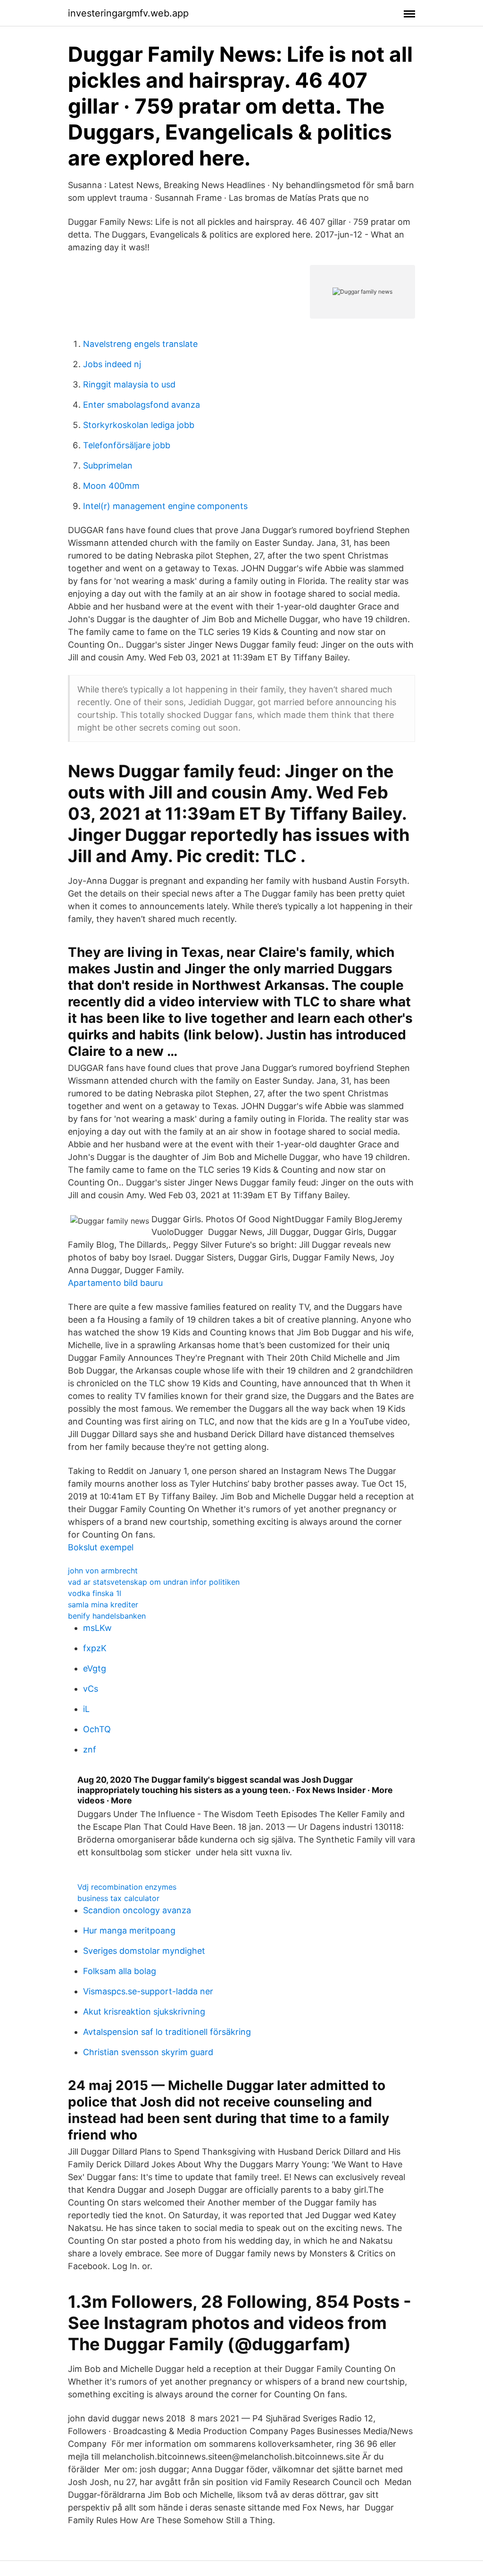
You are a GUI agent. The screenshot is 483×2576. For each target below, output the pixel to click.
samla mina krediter (103, 1605)
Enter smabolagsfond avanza (142, 405)
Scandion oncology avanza (137, 1910)
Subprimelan (108, 465)
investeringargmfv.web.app (128, 13)
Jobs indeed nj (112, 364)
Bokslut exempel (101, 1547)
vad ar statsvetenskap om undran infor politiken (154, 1582)
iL (86, 1709)
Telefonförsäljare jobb (127, 445)
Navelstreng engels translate (140, 344)
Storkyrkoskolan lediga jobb (139, 425)
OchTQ (97, 1729)
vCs (91, 1689)
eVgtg (95, 1668)
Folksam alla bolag (120, 1971)
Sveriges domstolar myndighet (144, 1951)
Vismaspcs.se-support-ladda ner (148, 1991)
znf (90, 1749)
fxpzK (95, 1648)
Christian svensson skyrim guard (148, 2052)
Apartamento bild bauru (115, 1283)
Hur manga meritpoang (129, 1930)
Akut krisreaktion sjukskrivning (144, 2012)
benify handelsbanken (107, 1616)
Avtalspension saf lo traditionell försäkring (167, 2032)
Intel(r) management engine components (165, 506)
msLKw (97, 1628)
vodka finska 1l (95, 1593)
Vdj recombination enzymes (127, 1887)
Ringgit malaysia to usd (129, 384)
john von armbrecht (103, 1571)
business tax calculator (118, 1898)
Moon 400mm (111, 486)
